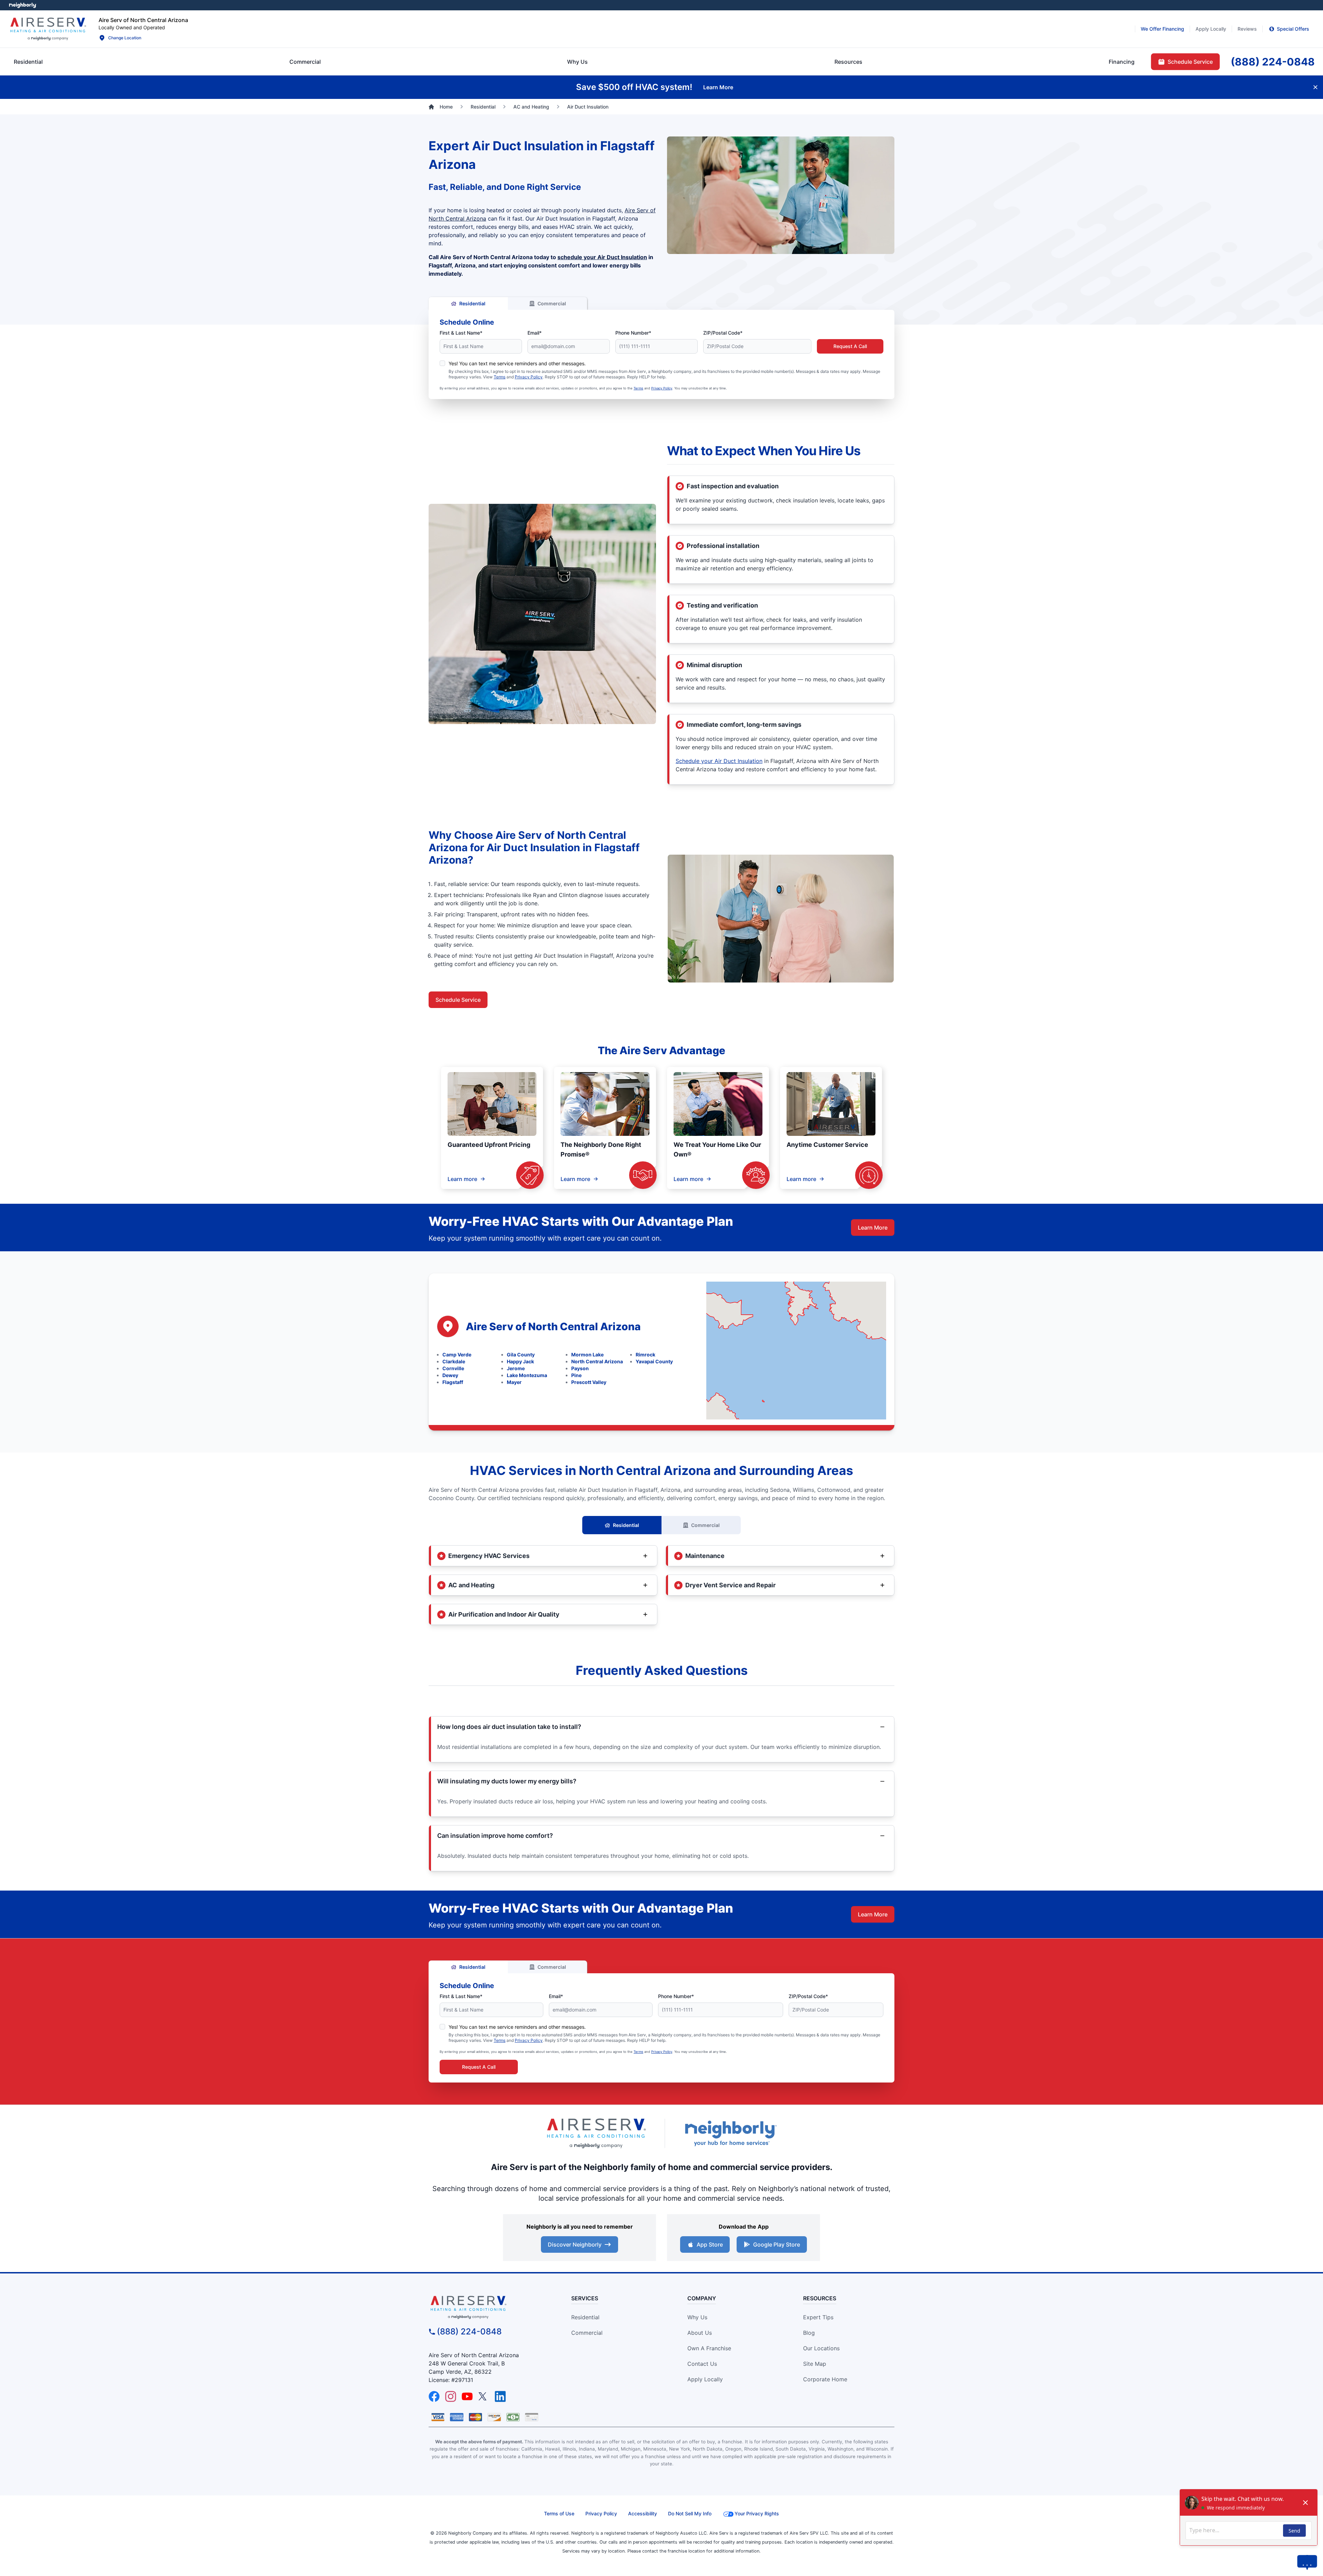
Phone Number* (633, 333)
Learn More (873, 1228)
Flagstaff (453, 1382)
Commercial (552, 303)
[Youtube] (467, 2396)
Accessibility (643, 2513)
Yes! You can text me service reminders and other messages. (517, 363)
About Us (700, 2333)
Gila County (521, 1355)
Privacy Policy (529, 377)
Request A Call (850, 346)
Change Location (125, 38)
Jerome (516, 1368)
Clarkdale (454, 1361)
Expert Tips (818, 2317)
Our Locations (821, 2348)
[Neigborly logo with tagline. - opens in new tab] (730, 2133)
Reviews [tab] (1247, 29)
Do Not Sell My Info (690, 2513)
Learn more (462, 1179)
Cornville (453, 1368)
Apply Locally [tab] (1211, 29)
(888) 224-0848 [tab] (1273, 62)
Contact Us (702, 2364)
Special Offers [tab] (1293, 29)
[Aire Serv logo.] (48, 29)
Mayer (514, 1382)
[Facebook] (434, 2396)
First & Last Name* (461, 333)
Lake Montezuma (527, 1375)
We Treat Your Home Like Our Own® (717, 1149)
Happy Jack (520, 1361)
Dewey (450, 1375)
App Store (710, 2244)
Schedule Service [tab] (1190, 62)
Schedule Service (458, 1000)
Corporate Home (825, 2379)
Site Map (815, 2364)
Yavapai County (654, 1361)
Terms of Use (559, 2513)
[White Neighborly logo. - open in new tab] (23, 5)
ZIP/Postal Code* (723, 333)
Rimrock (645, 1355)
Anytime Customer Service (827, 1145)
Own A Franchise (709, 2348)
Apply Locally (705, 2379)
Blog (809, 2333)
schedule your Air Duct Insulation (602, 257)
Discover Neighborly (575, 2244)
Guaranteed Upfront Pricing (489, 1145)
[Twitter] (484, 2396)
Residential (472, 303)
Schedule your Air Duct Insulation (719, 761)
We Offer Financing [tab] (1162, 29)
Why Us (697, 2317)
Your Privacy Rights (757, 2513)
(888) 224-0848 (469, 2331)
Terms (500, 377)
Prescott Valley (589, 1382)
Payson (580, 1368)
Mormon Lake (587, 1355)
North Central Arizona (597, 1361)
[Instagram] (451, 2396)
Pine (576, 1375)
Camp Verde (457, 1355)
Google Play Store (777, 2244)
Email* (535, 333)
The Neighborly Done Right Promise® (601, 1149)
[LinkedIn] (500, 2396)
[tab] (577, 62)
